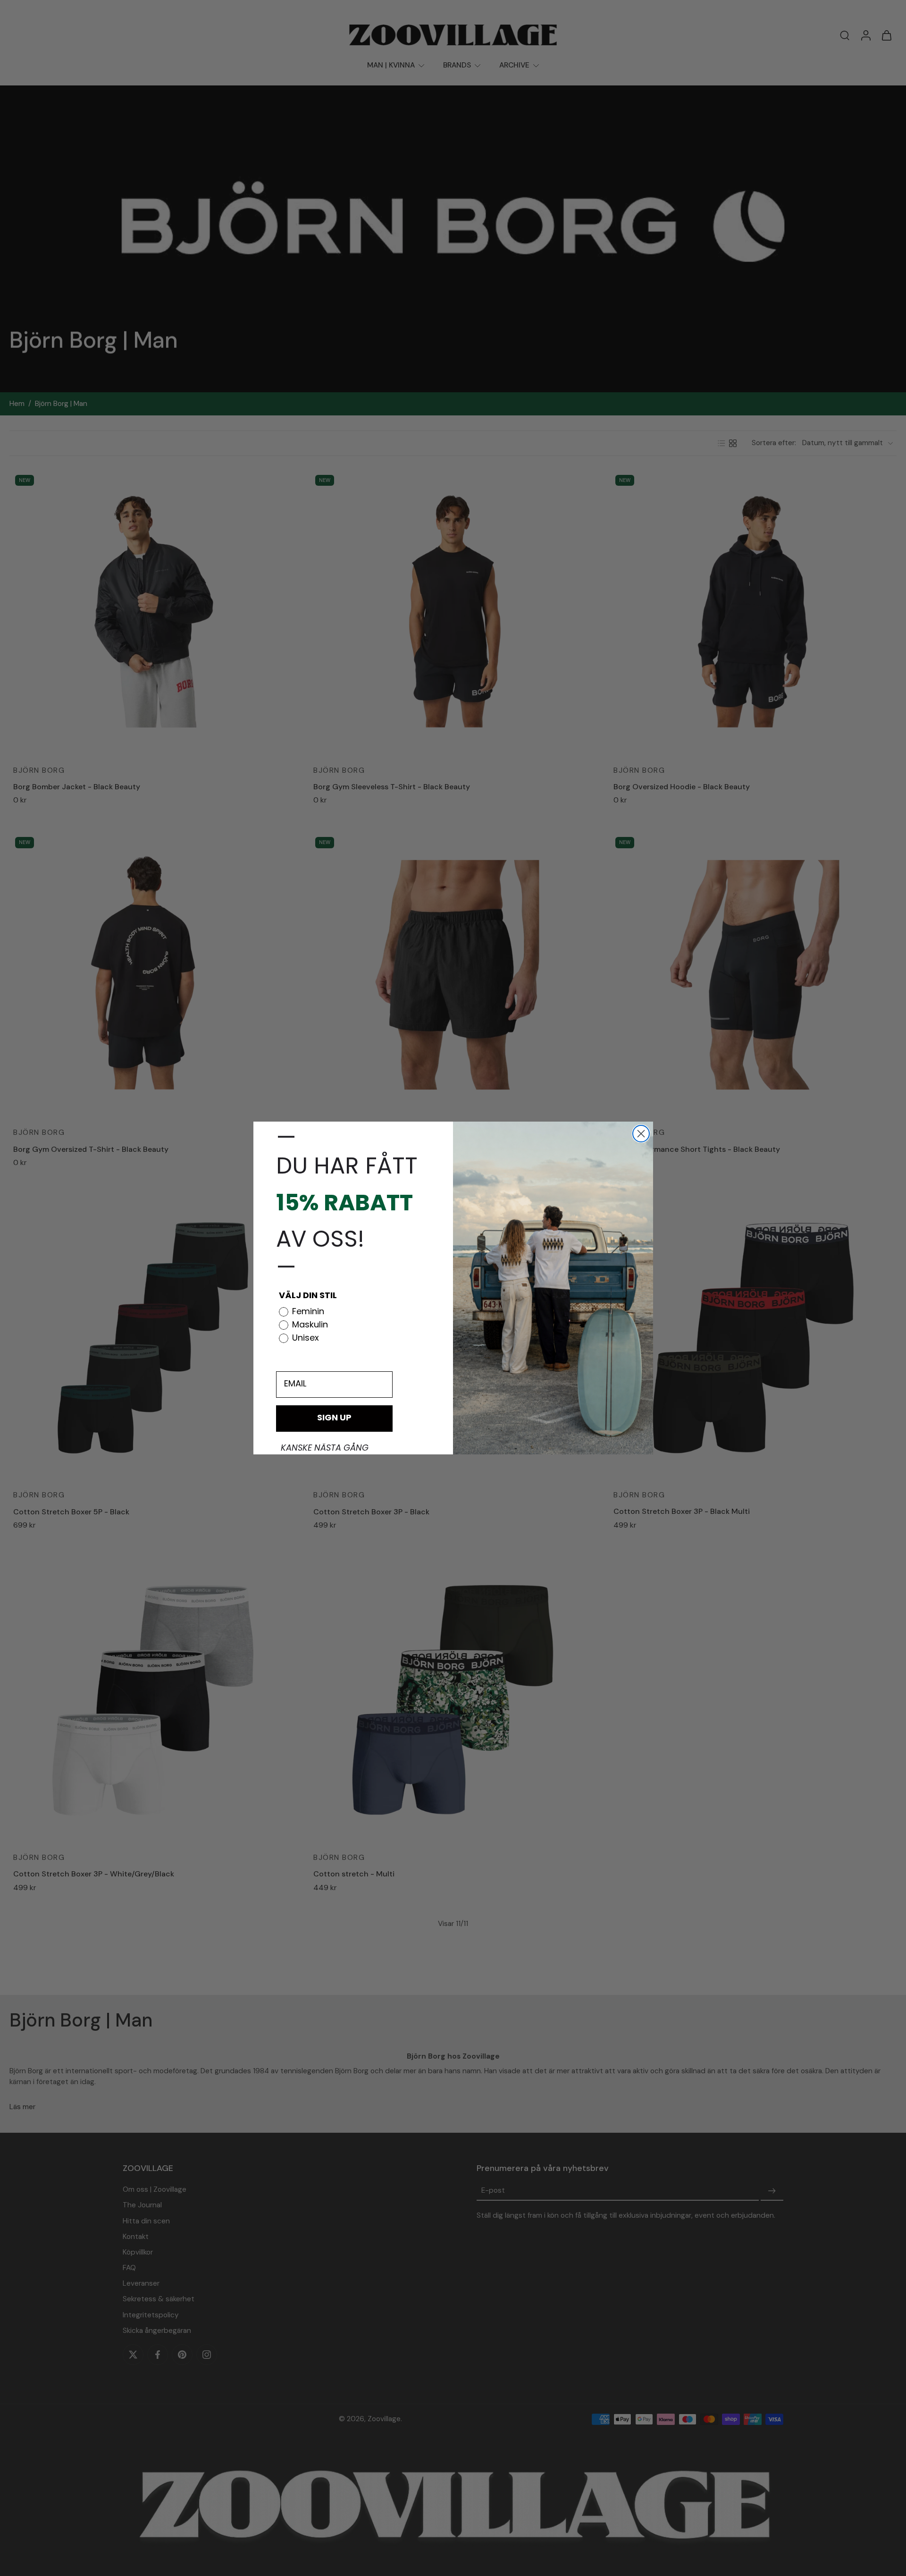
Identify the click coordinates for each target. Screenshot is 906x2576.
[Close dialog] (641, 1134)
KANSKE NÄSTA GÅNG (325, 1449)
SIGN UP (334, 1419)
